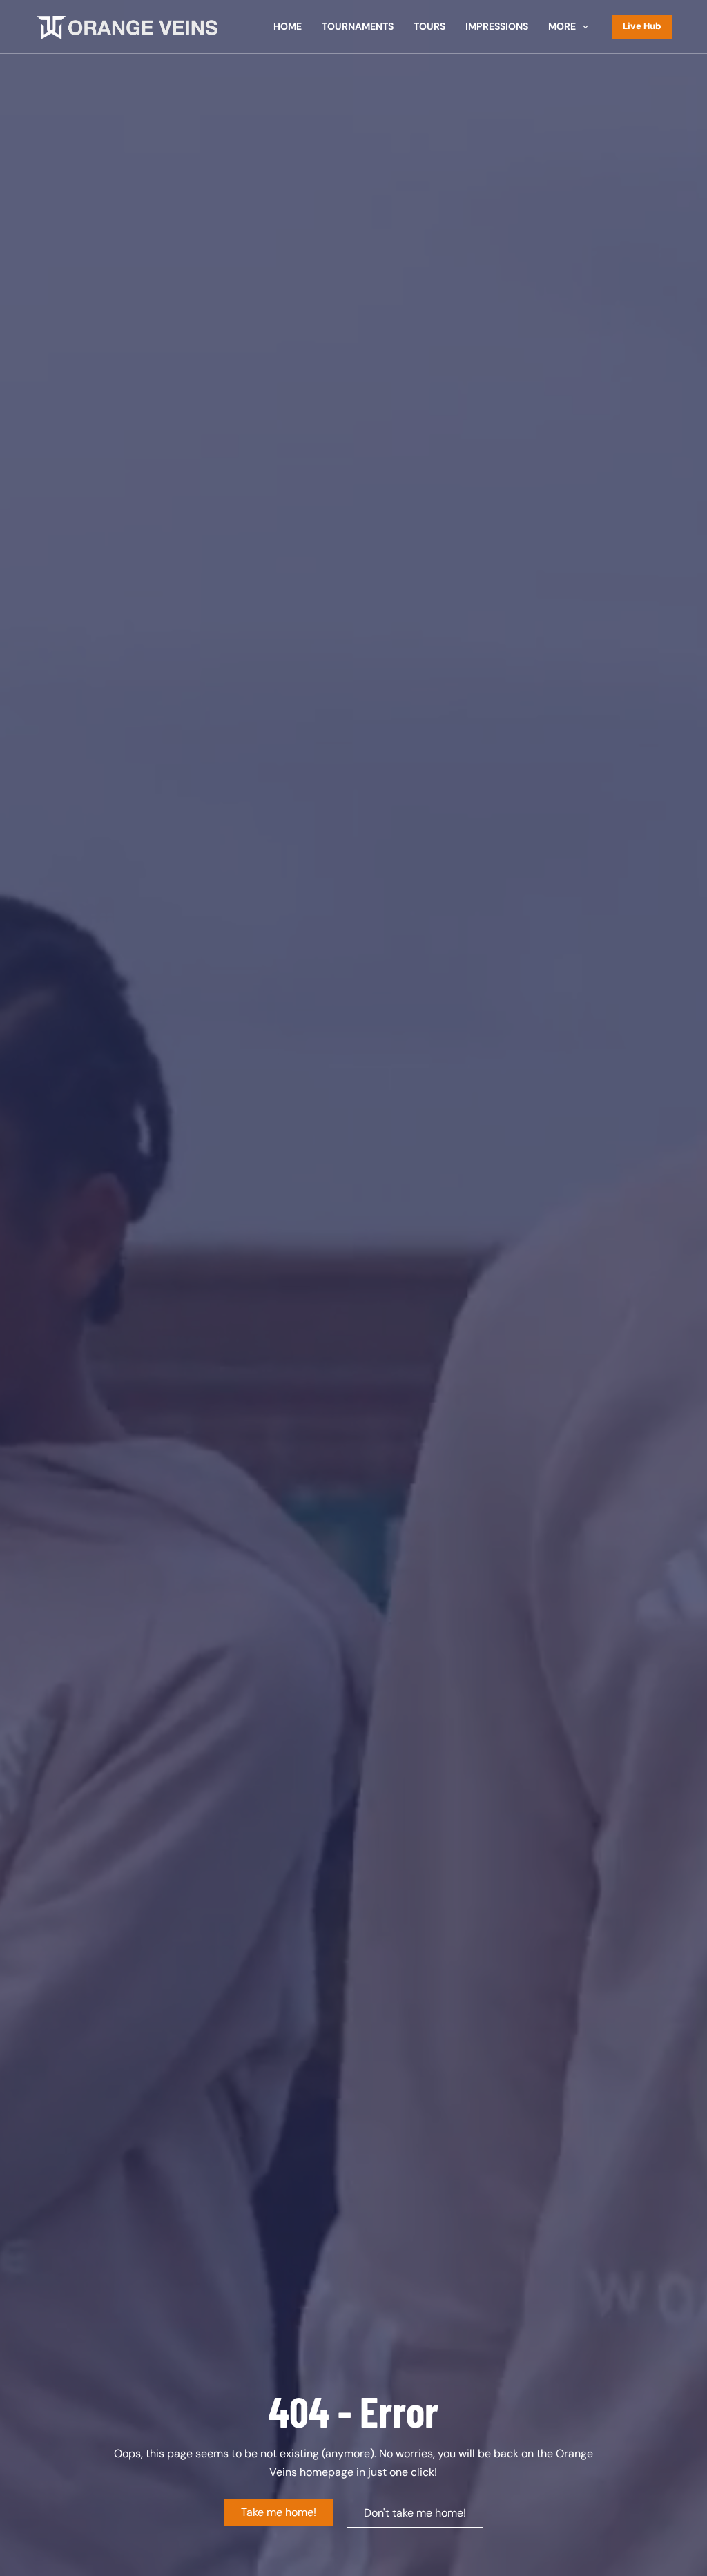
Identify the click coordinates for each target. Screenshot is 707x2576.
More (562, 26)
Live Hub (642, 26)
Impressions (497, 26)
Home (288, 26)
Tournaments (358, 26)
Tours (429, 26)
